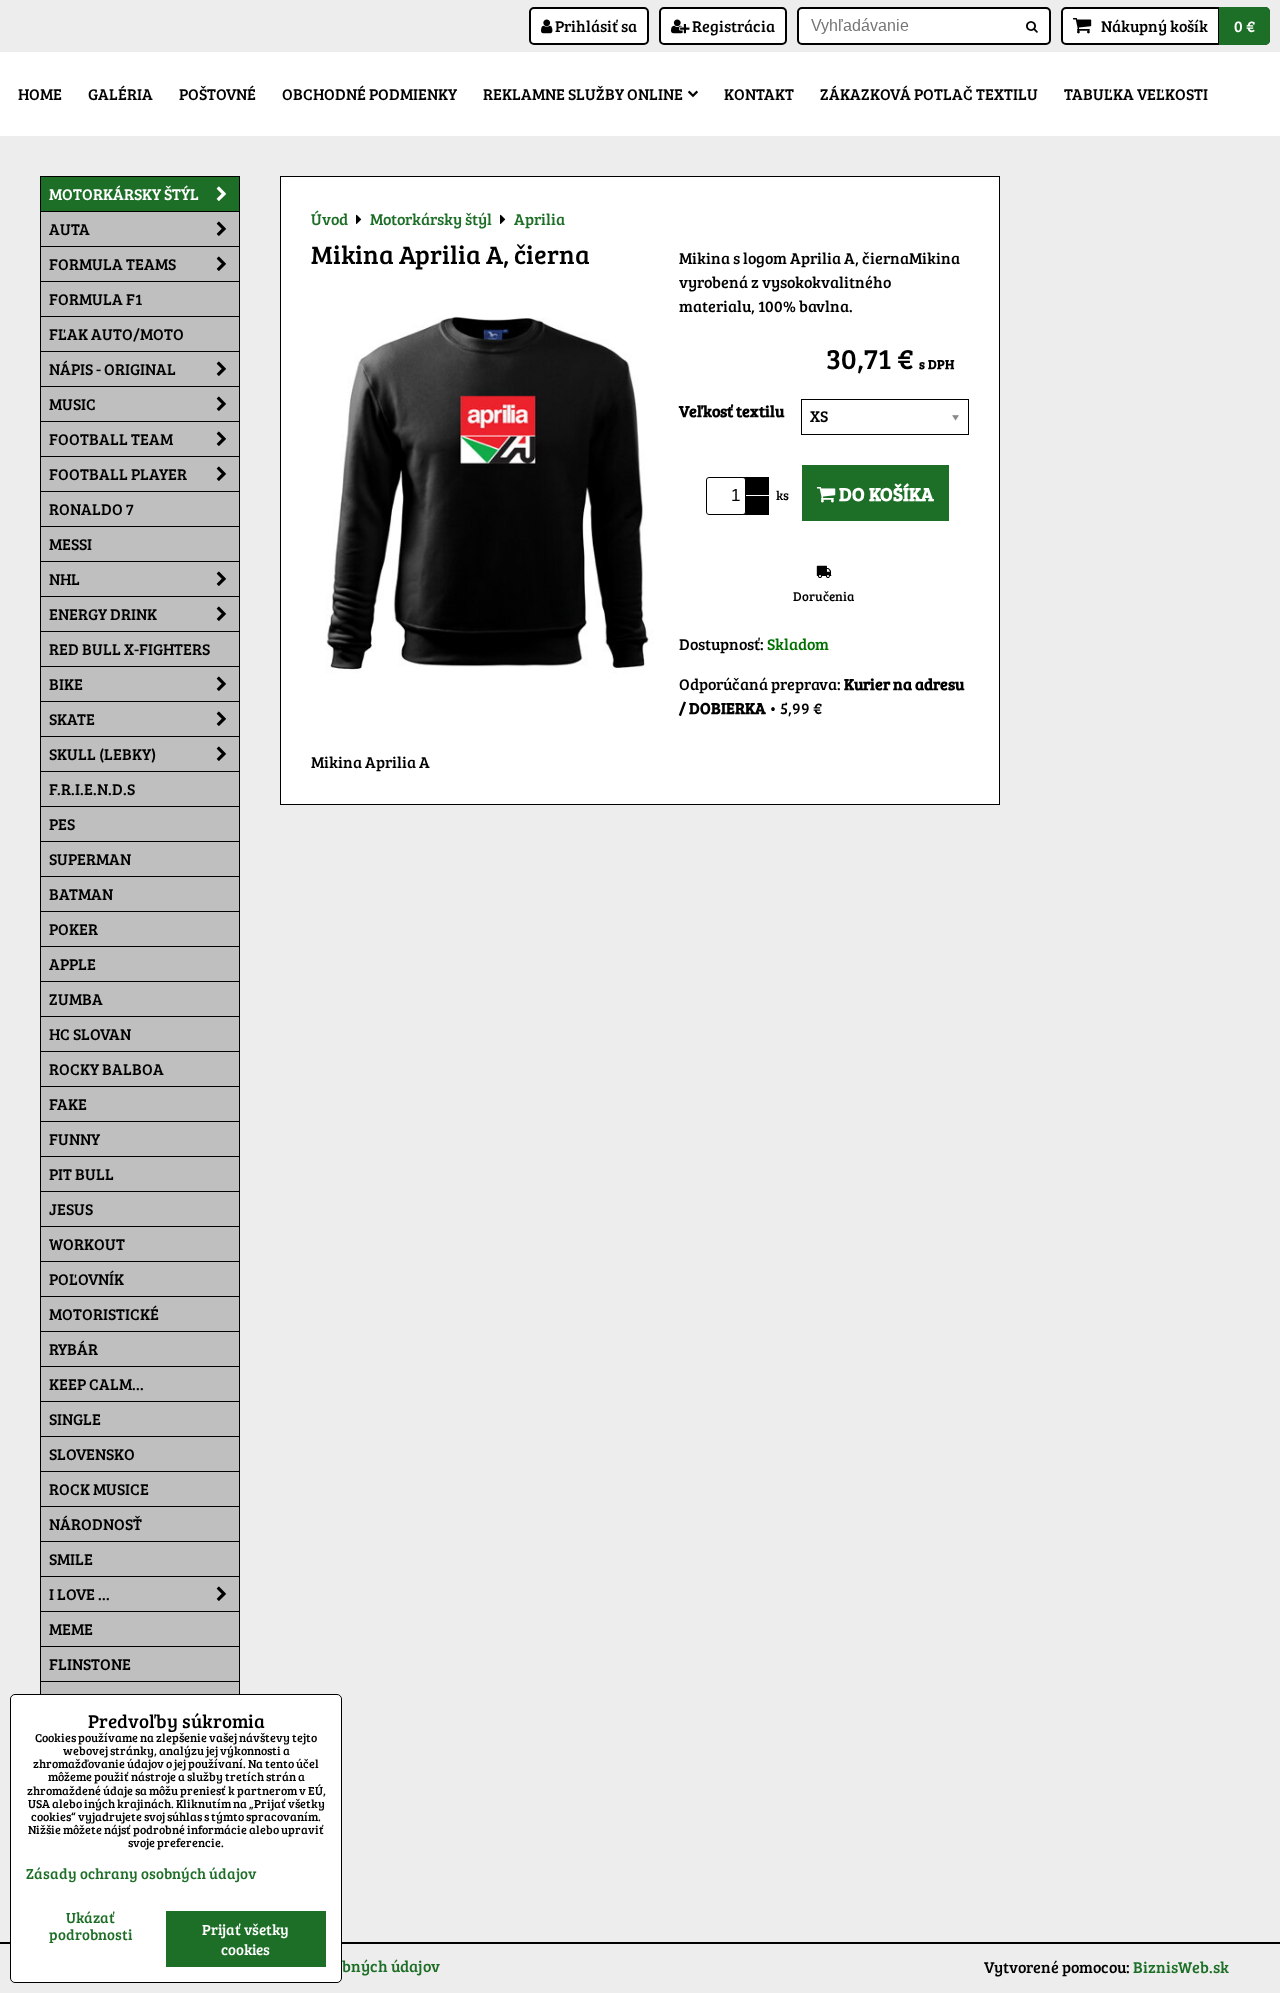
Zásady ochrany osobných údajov (141, 1873)
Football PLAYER (118, 473)
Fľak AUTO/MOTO (116, 333)
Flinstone (90, 1663)
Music (72, 403)
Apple (72, 963)
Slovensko (92, 1453)
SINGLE (75, 1418)
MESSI (70, 543)
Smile (71, 1558)
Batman (81, 893)
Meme (71, 1628)
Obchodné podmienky (369, 93)
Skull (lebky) (102, 753)
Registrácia (732, 25)
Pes (62, 823)
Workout (87, 1243)
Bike (66, 683)
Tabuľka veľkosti (1136, 93)
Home (40, 93)
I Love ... (79, 1593)
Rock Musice (99, 1488)
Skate (72, 718)
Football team (111, 438)
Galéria (120, 93)
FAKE (68, 1103)
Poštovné (217, 93)
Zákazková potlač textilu (929, 93)
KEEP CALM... (96, 1383)
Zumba (76, 998)
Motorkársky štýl (124, 193)
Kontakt (759, 93)
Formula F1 (95, 298)
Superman (90, 858)
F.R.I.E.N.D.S (92, 788)
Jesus (71, 1208)
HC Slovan (90, 1033)
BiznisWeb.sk (1181, 1966)
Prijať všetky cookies (245, 1939)
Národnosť (95, 1523)
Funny (74, 1138)
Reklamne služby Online (583, 93)
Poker (73, 928)
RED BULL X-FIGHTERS (129, 648)
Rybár (73, 1348)
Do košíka (884, 493)
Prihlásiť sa (594, 25)
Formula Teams (112, 263)
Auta (69, 228)
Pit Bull (81, 1173)
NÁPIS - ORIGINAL (112, 368)
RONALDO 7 (91, 508)
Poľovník (86, 1278)
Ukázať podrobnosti (90, 1925)
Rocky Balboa (106, 1068)
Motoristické (104, 1313)
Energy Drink (103, 613)
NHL (64, 578)
